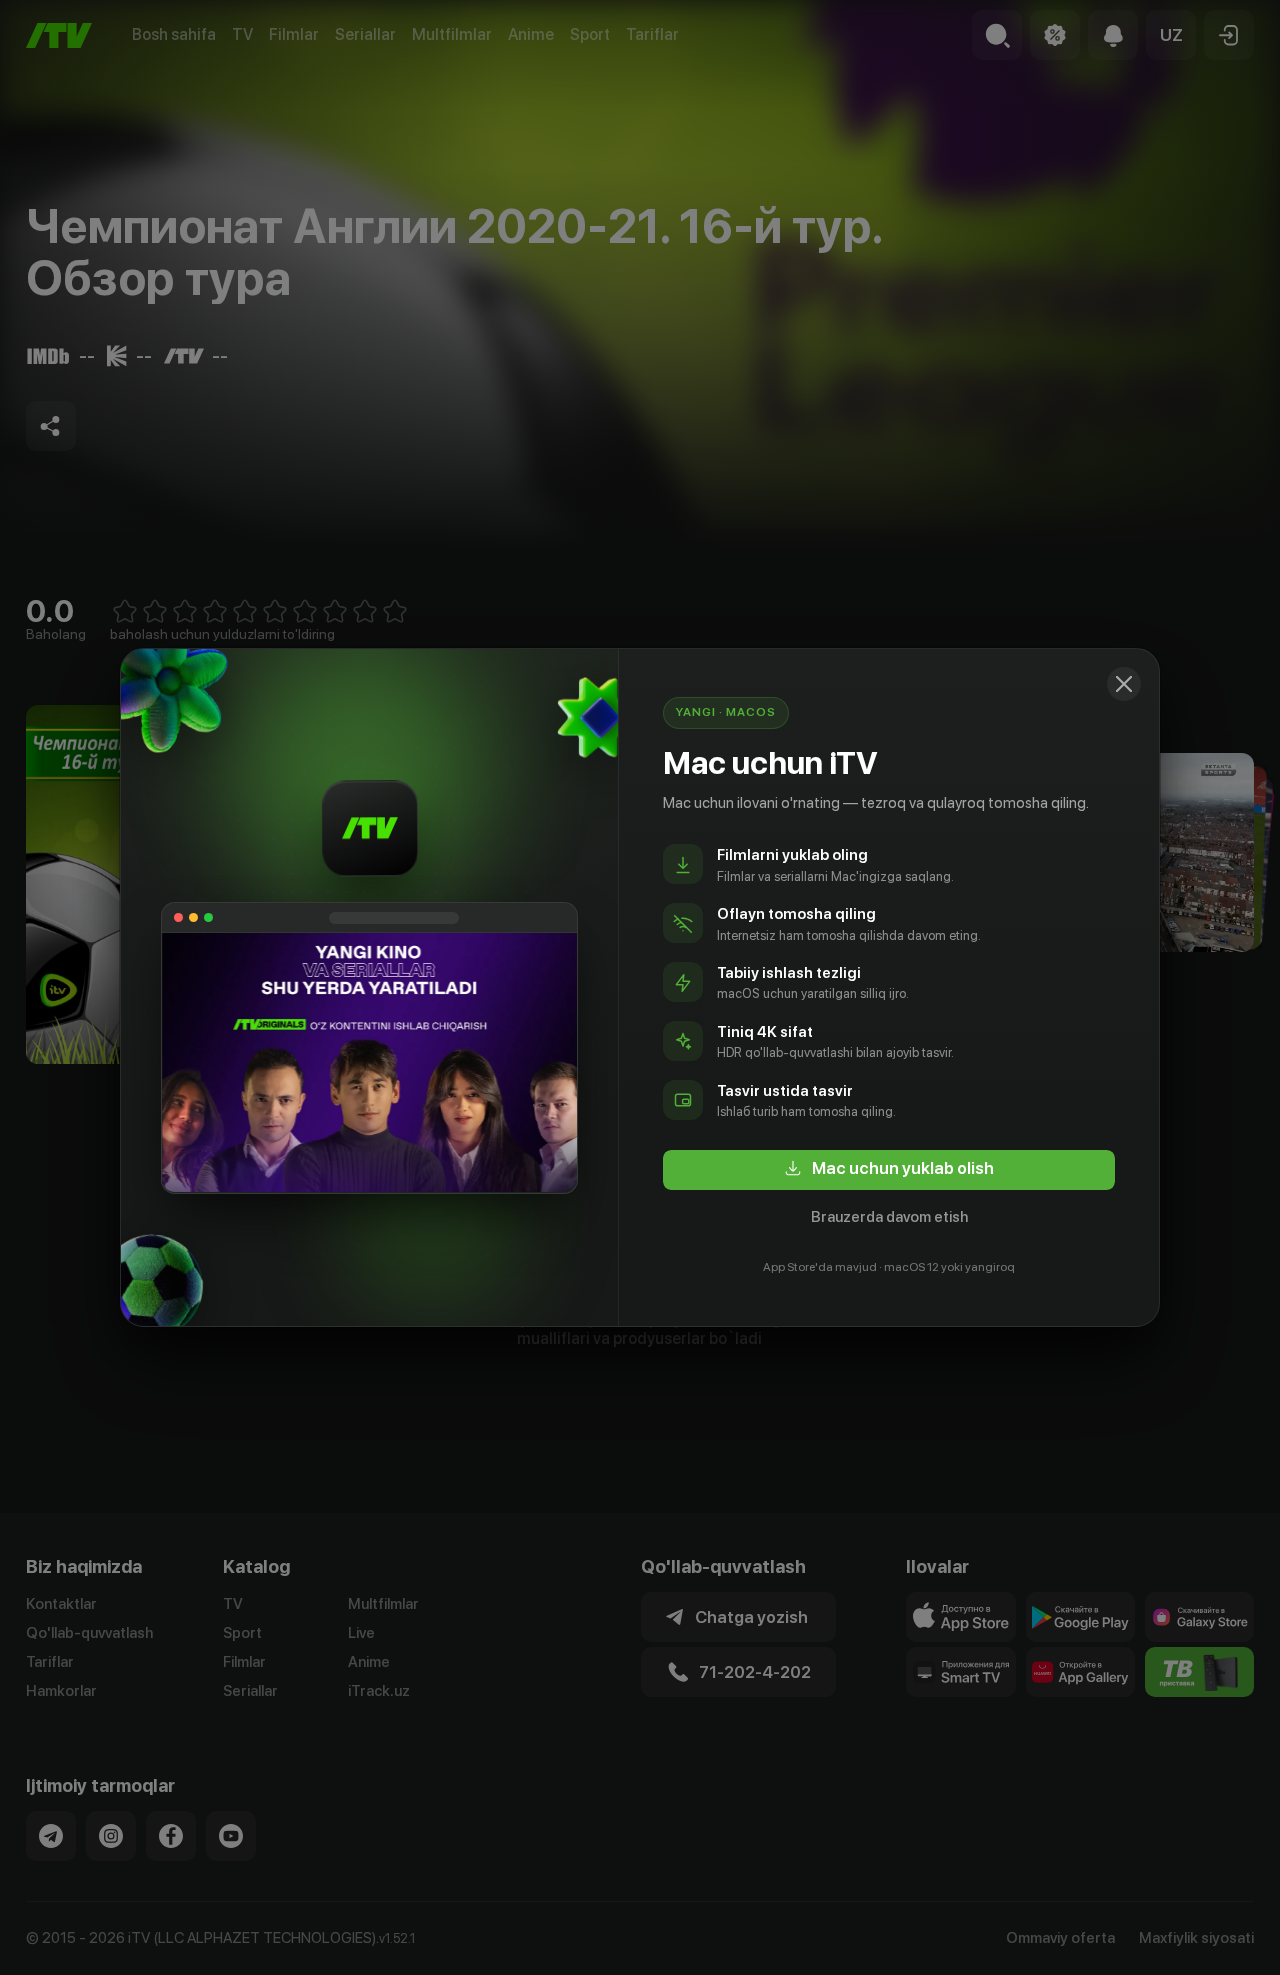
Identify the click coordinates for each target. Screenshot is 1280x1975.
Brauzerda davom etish (889, 1217)
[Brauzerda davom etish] (1124, 684)
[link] (889, 1170)
